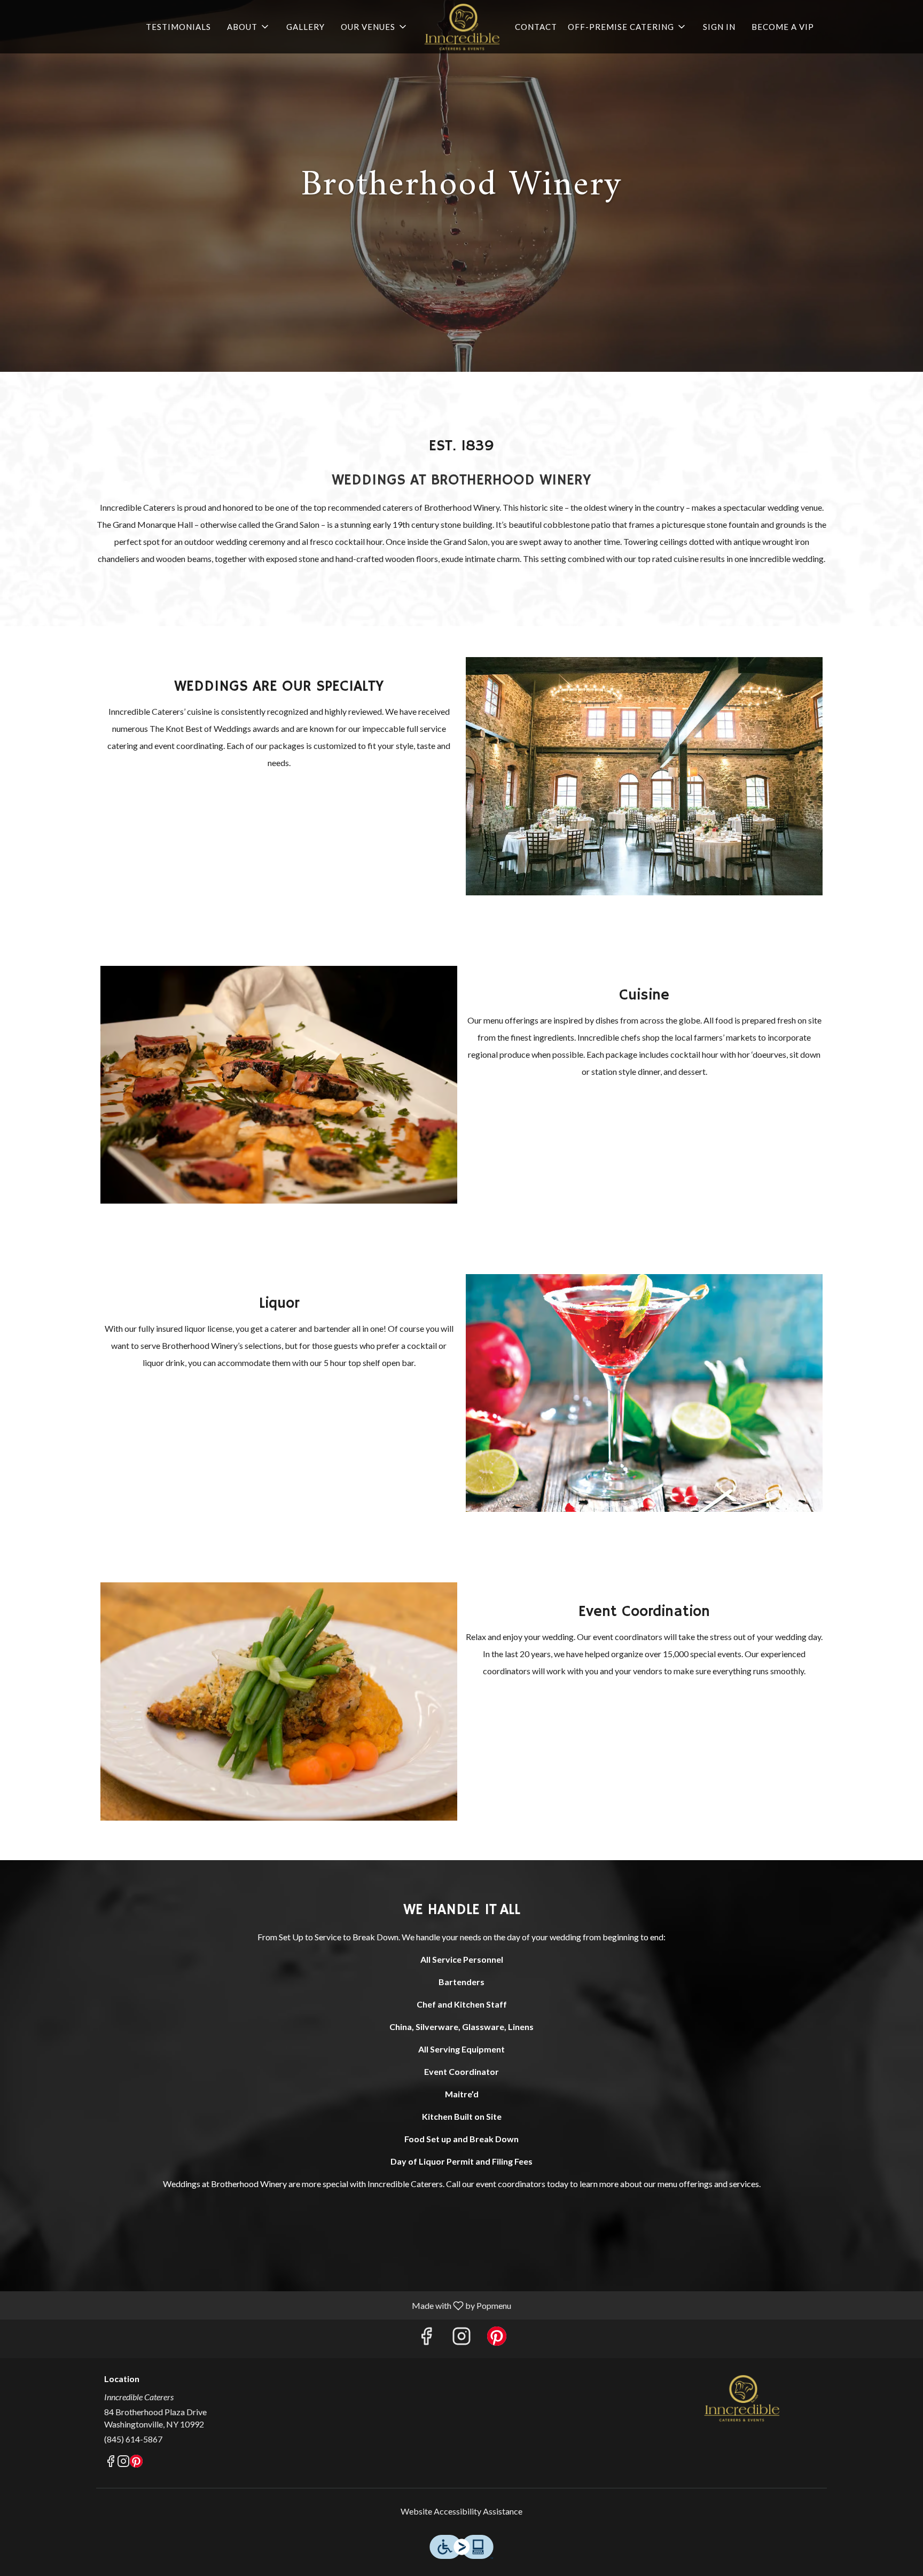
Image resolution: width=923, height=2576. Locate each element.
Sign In (719, 27)
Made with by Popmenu (260, 2305)
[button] (249, 27)
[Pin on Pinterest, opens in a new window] (497, 2339)
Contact (536, 27)
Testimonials (178, 27)
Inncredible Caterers (742, 2398)
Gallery (306, 27)
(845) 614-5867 (133, 2439)
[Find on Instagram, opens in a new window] (461, 2339)
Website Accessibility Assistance (461, 2511)
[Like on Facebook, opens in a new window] (426, 2339)
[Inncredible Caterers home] (461, 27)
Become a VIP (783, 27)
